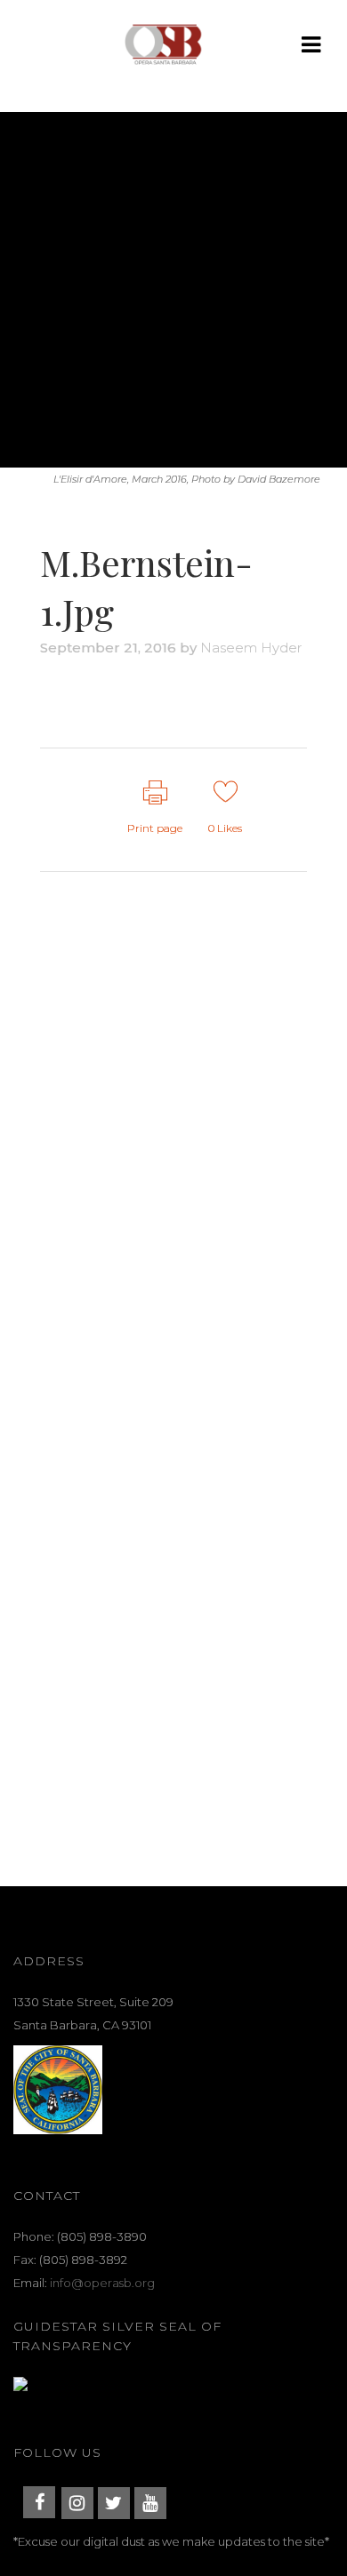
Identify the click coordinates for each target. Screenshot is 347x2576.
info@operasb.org (102, 2283)
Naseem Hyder (251, 648)
